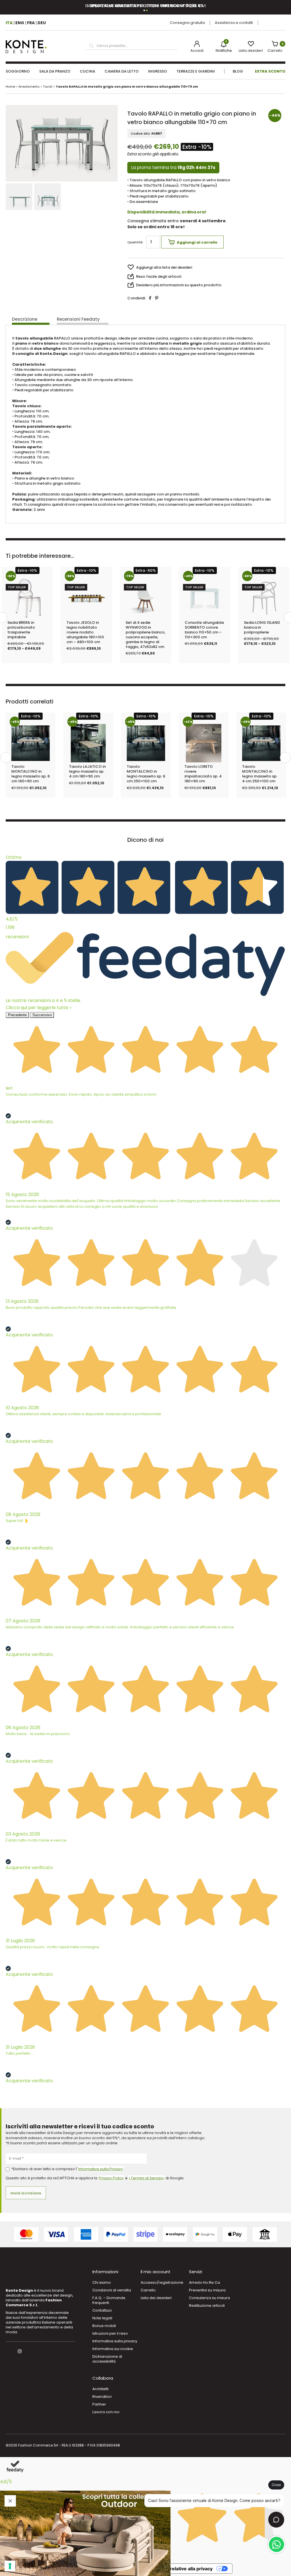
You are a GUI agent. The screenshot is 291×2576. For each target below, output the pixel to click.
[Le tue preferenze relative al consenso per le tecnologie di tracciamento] (10, 2566)
